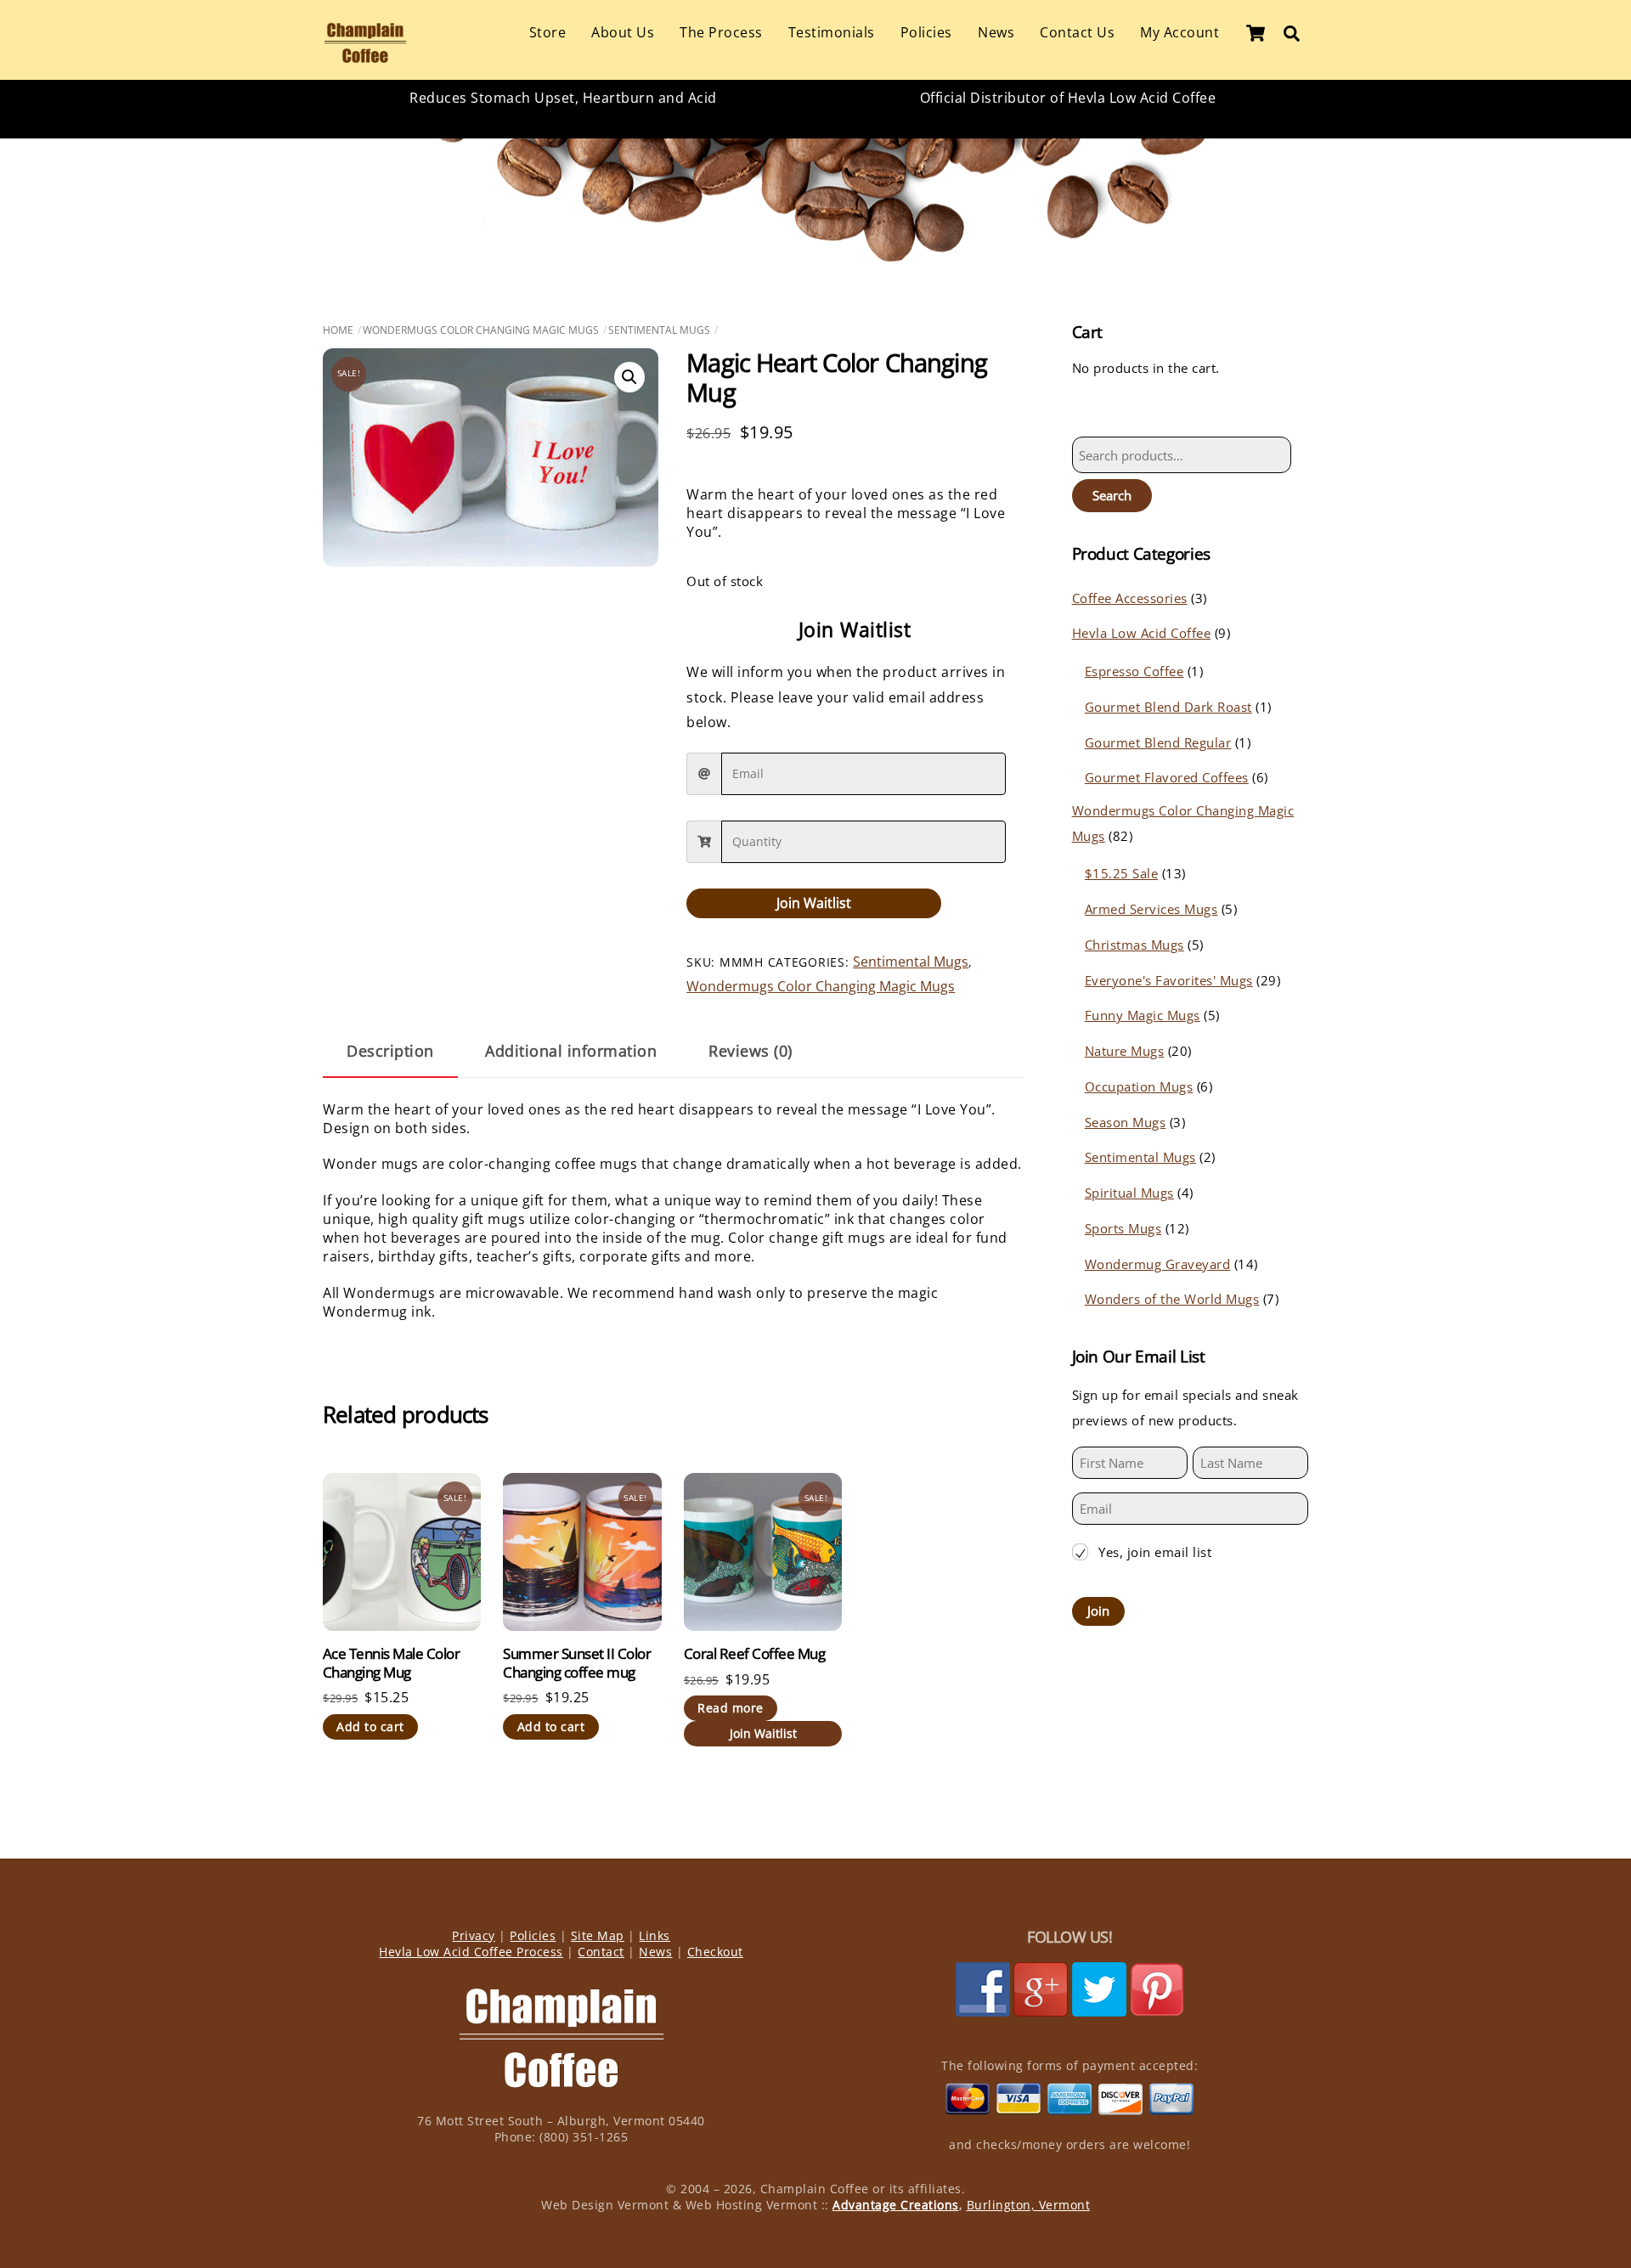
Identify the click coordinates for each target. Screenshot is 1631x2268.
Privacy (474, 1935)
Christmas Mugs (1134, 945)
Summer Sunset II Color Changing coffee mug (577, 1663)
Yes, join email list (1155, 1552)
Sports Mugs (1123, 1228)
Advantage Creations (896, 2205)
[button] (629, 377)
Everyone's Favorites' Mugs (1169, 980)
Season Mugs (1126, 1122)
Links (655, 1935)
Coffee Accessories (1130, 598)
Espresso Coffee (1134, 671)
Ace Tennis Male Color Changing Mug (391, 1663)
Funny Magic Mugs (1143, 1015)
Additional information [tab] (571, 1051)
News (996, 32)
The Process (721, 32)
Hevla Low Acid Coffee (1142, 633)
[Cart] (1256, 33)
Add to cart (370, 1726)
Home (338, 330)
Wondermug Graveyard (1158, 1264)
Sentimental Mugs (659, 330)
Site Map (598, 1935)
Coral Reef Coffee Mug (754, 1654)
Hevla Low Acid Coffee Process (471, 1952)
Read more (731, 1708)
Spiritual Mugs (1129, 1193)
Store (548, 32)
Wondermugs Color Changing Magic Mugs (481, 330)
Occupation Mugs (1139, 1086)
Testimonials (832, 32)
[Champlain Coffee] (365, 59)
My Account (1180, 32)
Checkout (715, 1952)
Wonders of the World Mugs (1172, 1299)
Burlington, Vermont (1029, 2205)
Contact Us (1077, 32)
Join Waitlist (814, 903)
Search (1112, 495)
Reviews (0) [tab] (751, 1051)
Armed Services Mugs (1151, 909)
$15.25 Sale (1122, 873)
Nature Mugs (1125, 1051)
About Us (623, 32)
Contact (601, 1952)
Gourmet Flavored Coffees (1167, 777)
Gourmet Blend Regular (1158, 742)
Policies (926, 32)
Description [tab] (390, 1051)
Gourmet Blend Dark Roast (1168, 707)
